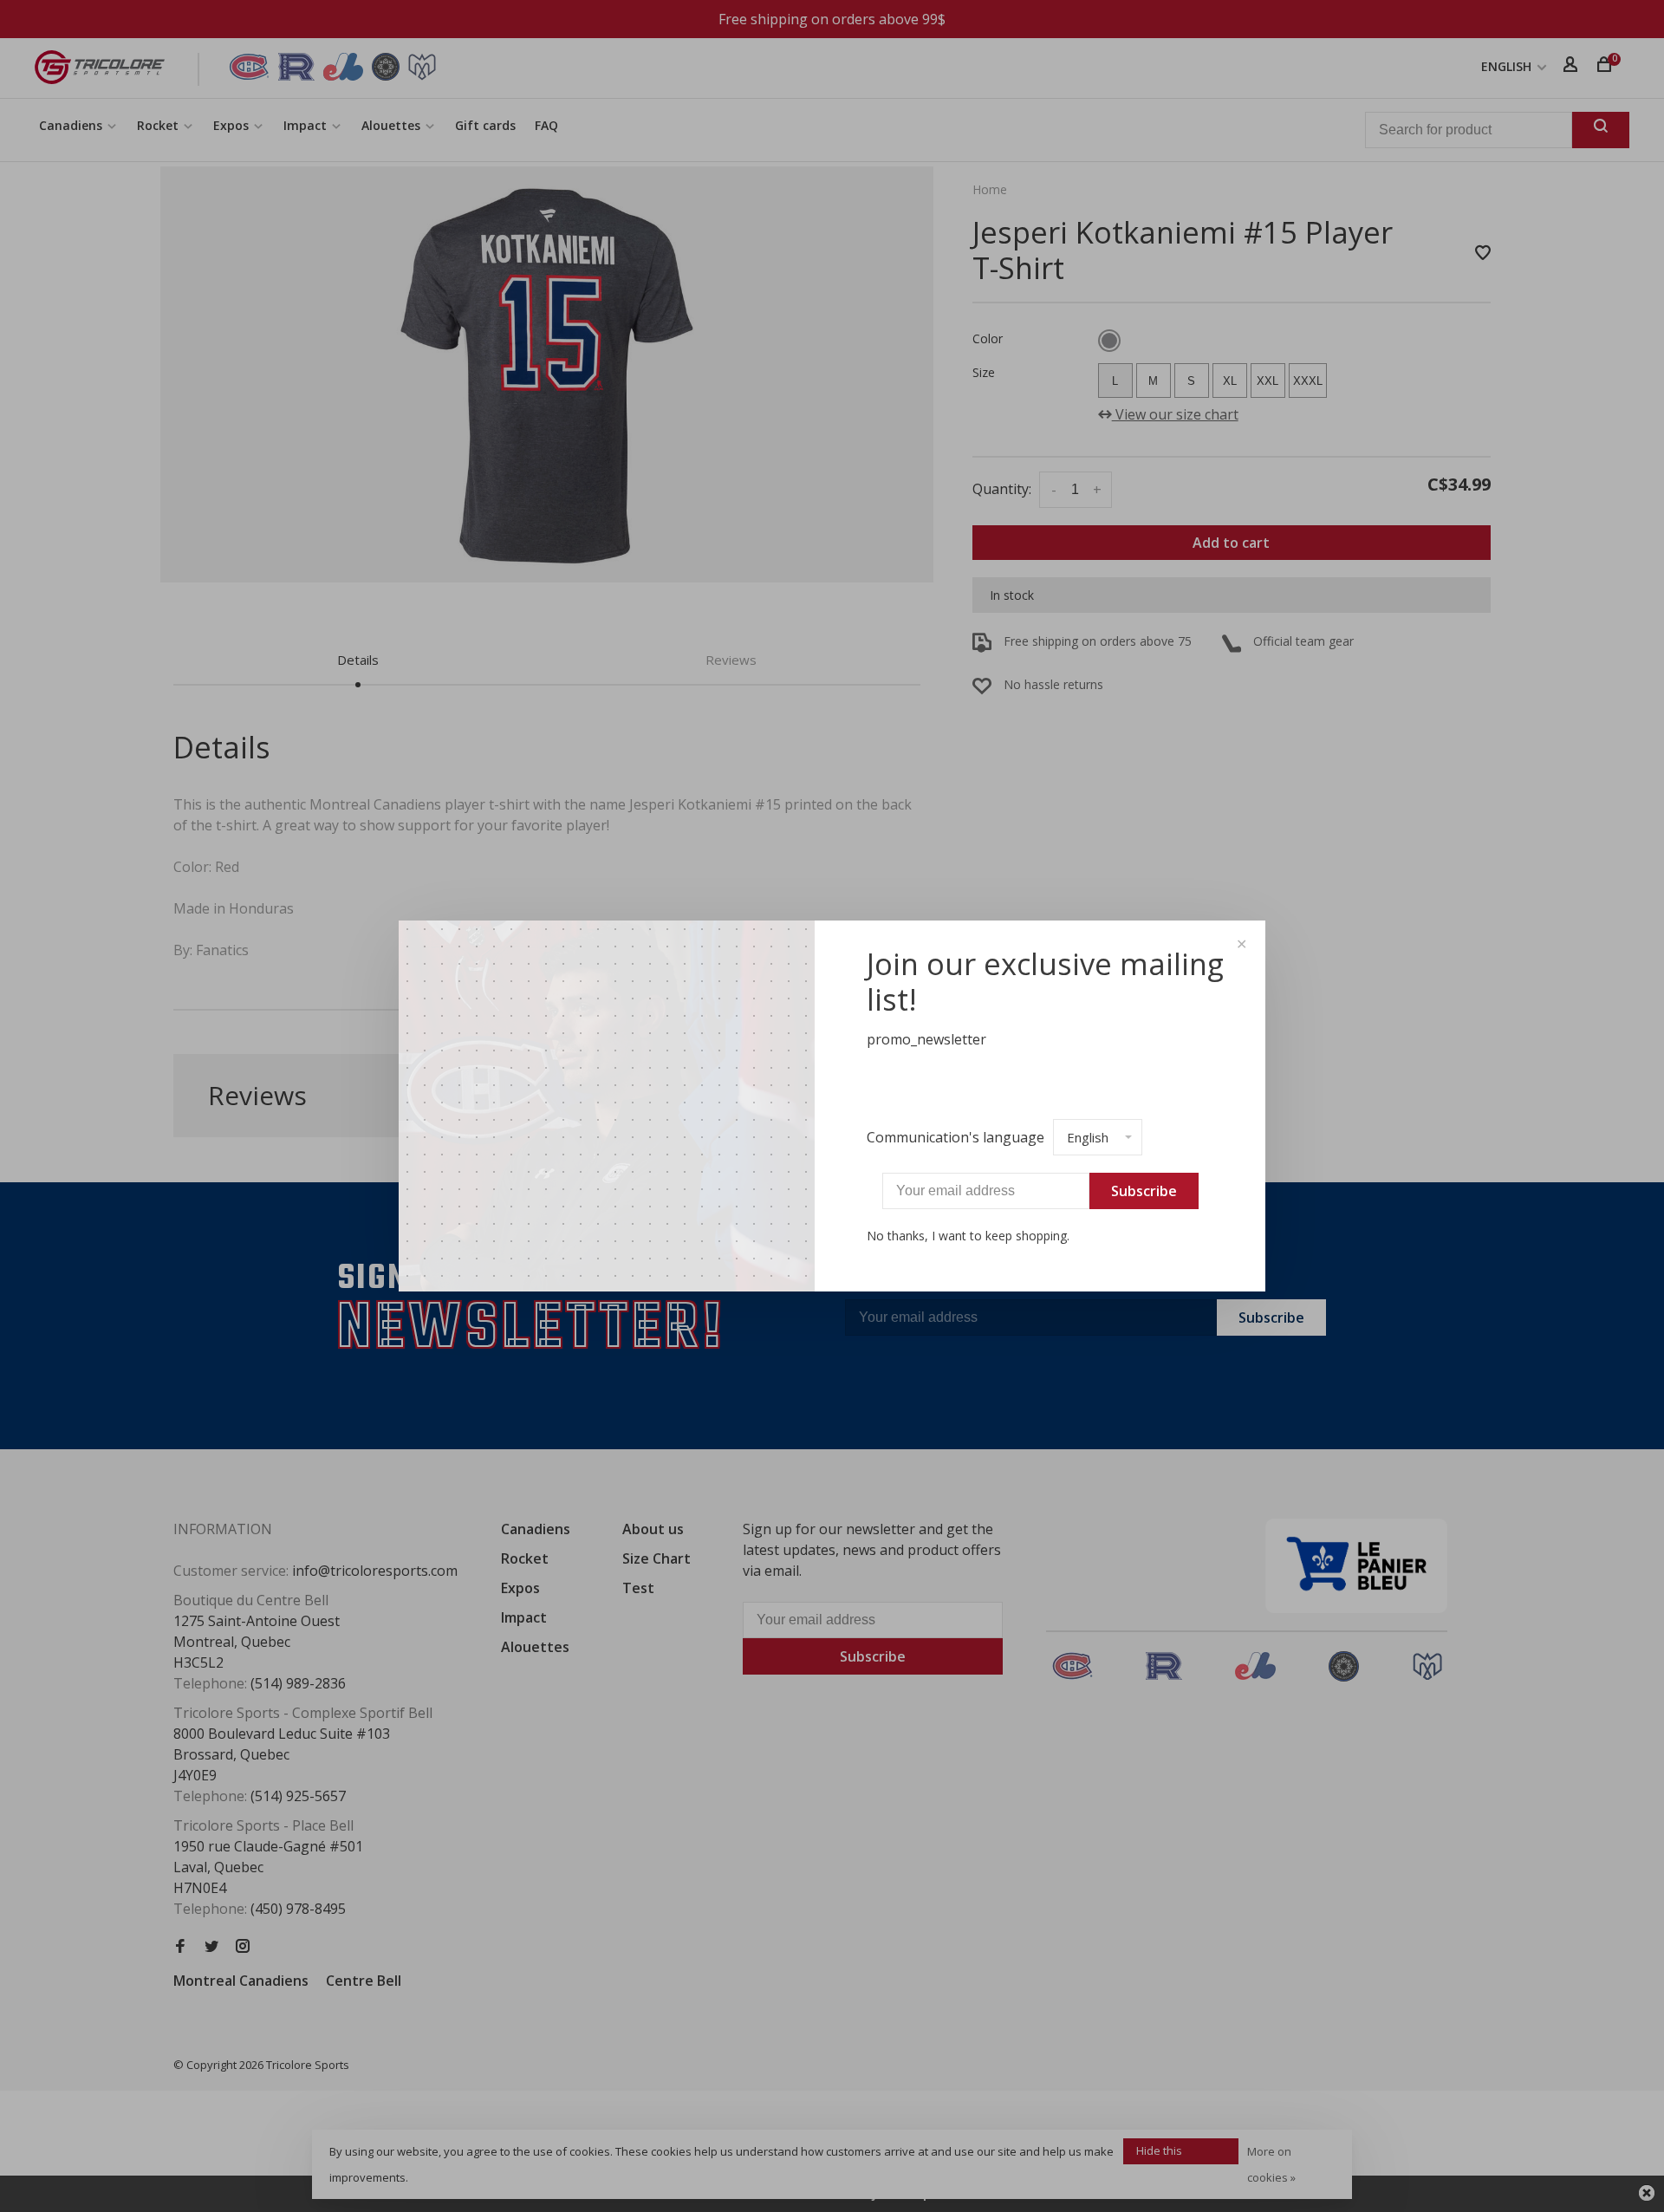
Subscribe (1144, 1191)
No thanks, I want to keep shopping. (968, 1236)
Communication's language (955, 1137)
